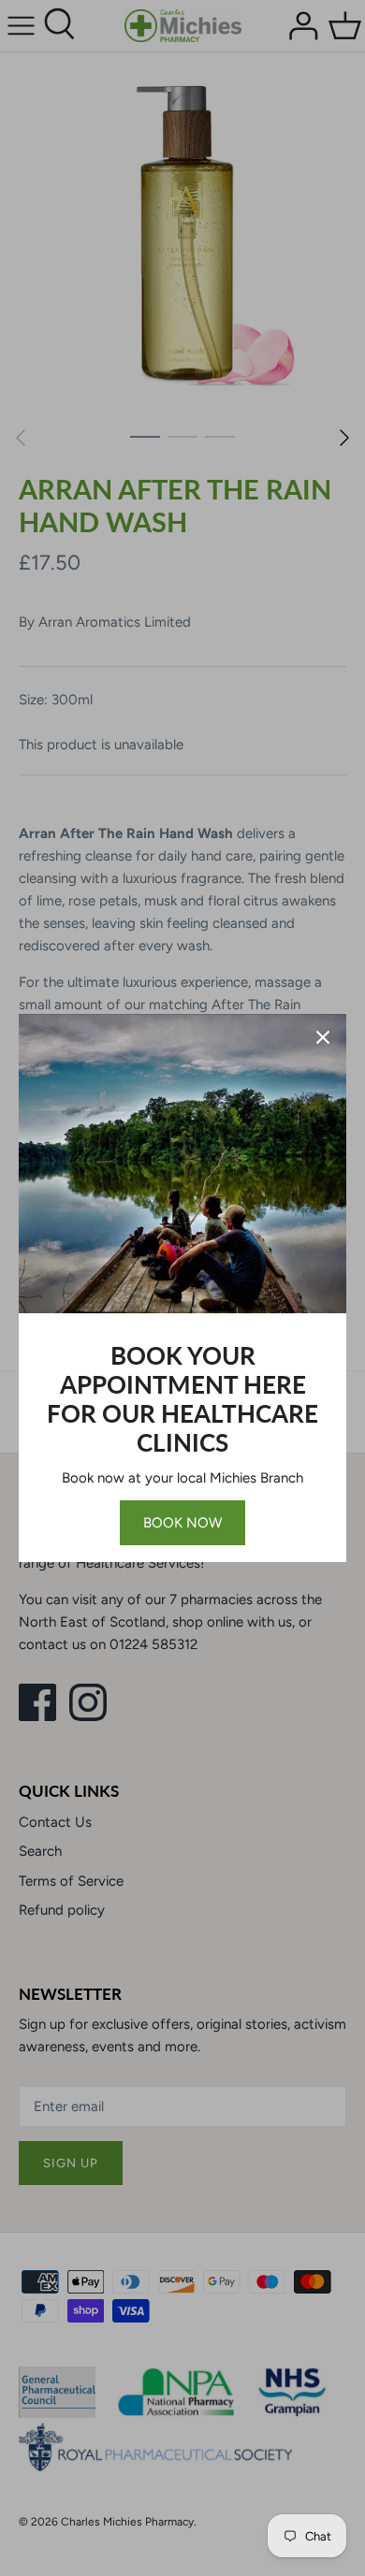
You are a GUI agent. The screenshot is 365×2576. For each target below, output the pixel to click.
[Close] (323, 1037)
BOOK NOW (182, 1523)
